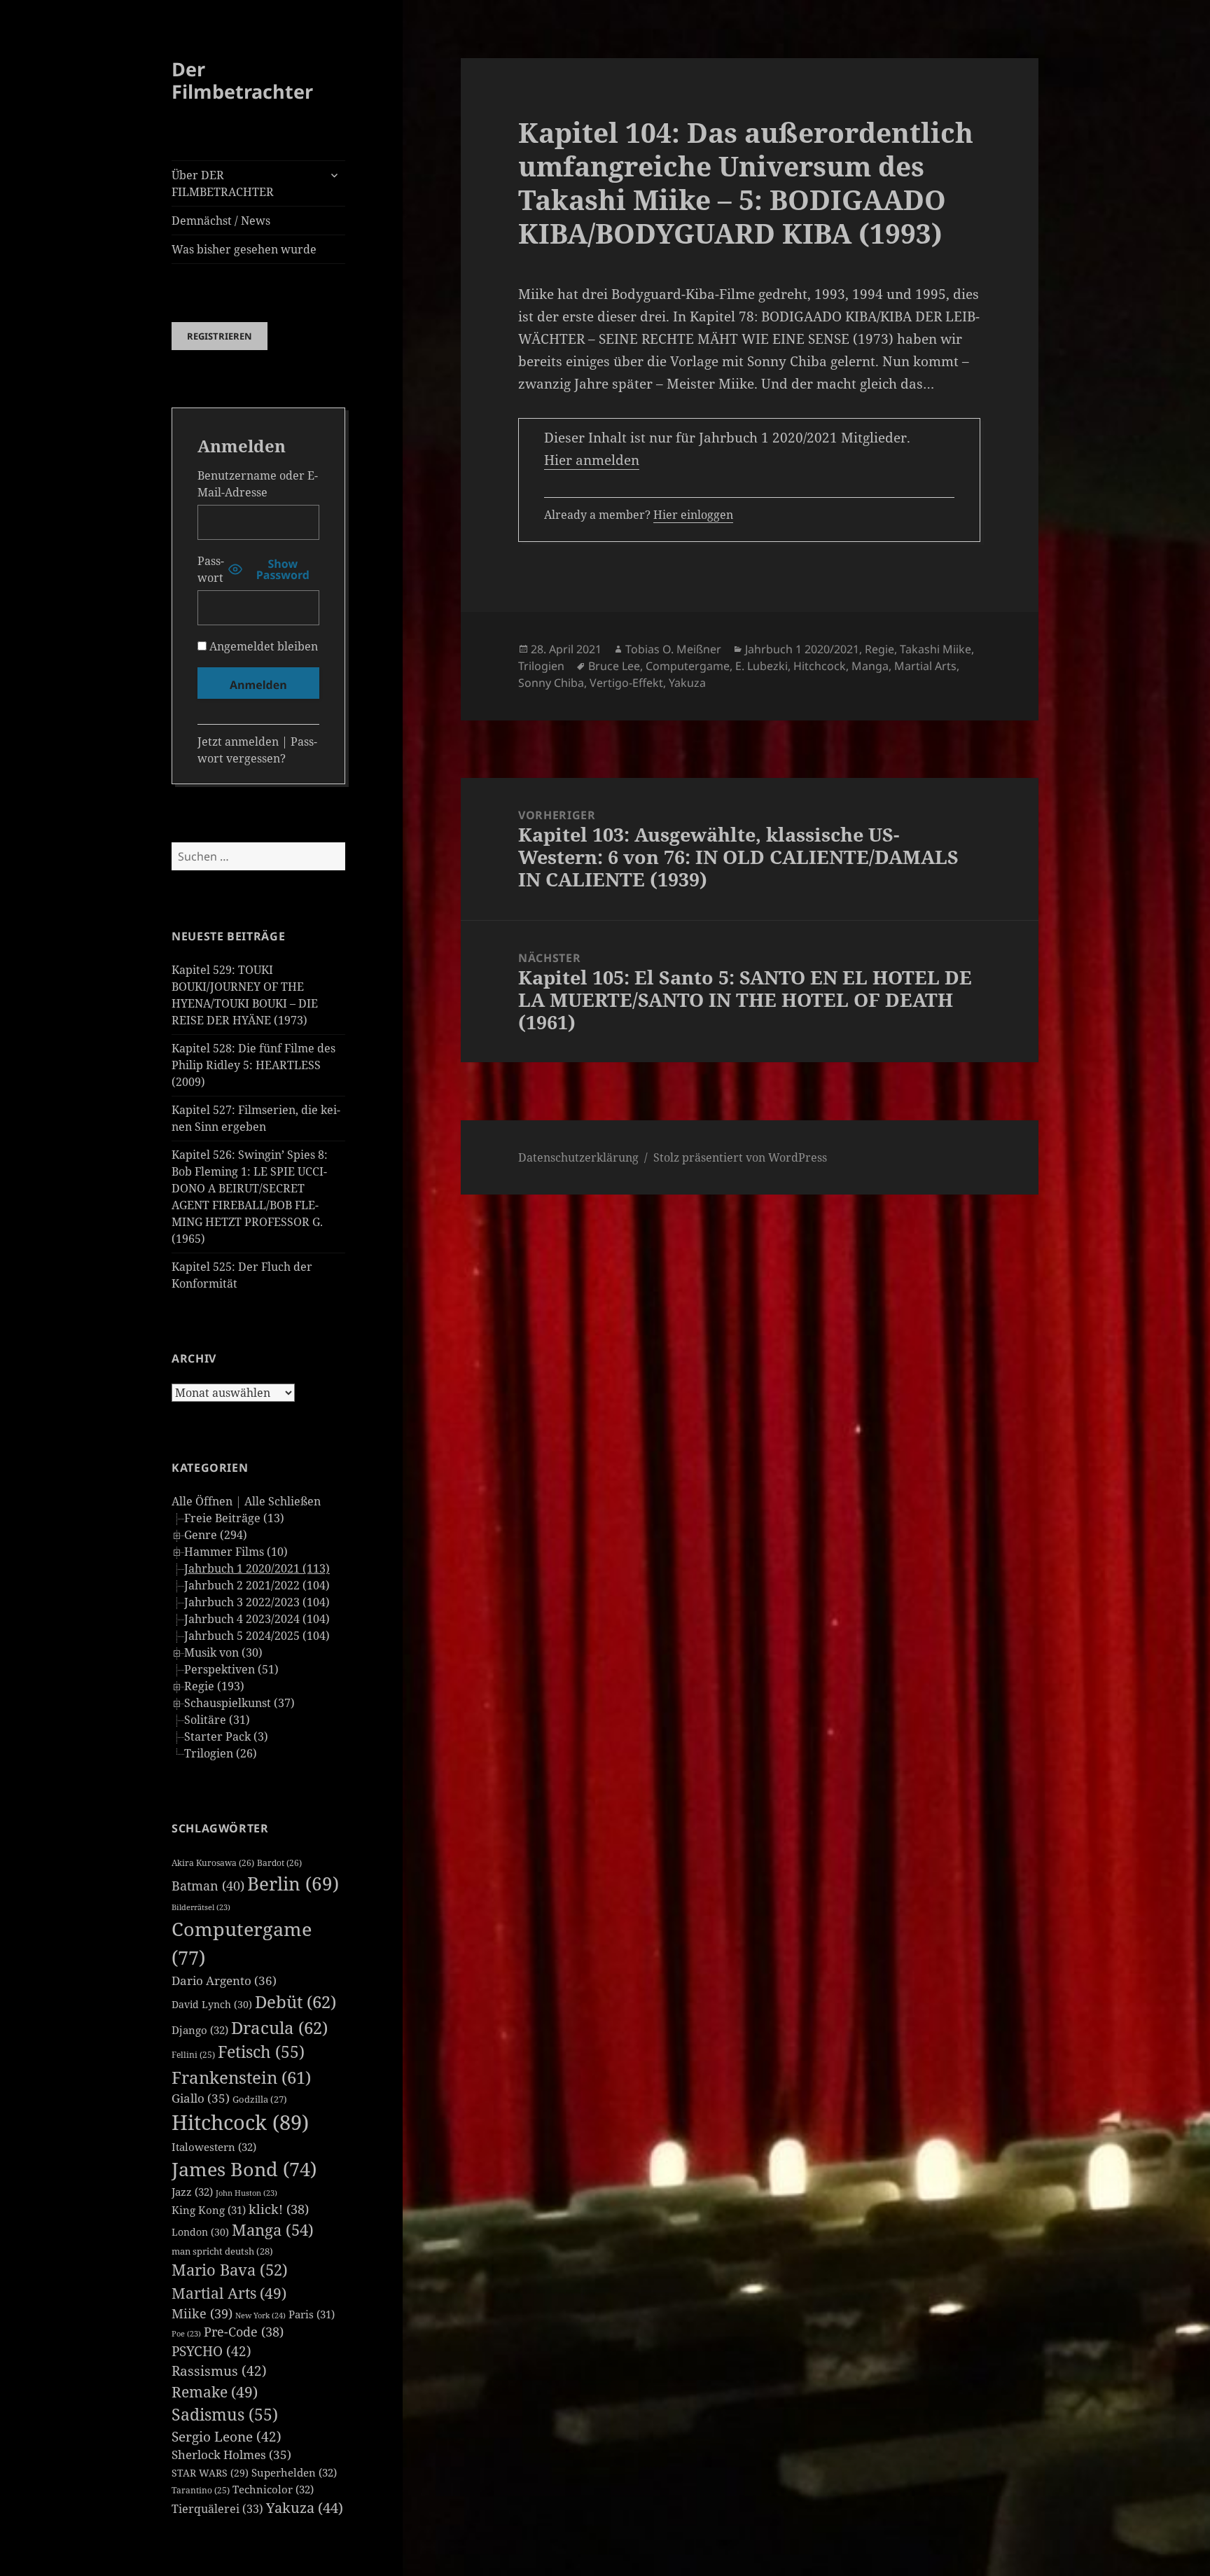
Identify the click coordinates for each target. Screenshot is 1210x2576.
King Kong (209, 2210)
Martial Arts (229, 2293)
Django (200, 2030)
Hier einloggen (693, 515)
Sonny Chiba (551, 683)
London (200, 2232)
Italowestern (214, 2147)
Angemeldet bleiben (262, 646)
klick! (279, 2209)
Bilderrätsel (201, 1907)
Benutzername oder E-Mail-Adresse (258, 484)
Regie (879, 649)
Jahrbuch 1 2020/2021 (802, 649)
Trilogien (541, 666)
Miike (202, 2313)
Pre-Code (244, 2332)
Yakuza (305, 2508)
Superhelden (294, 2472)
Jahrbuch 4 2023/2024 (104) (257, 1619)
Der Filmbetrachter (242, 80)
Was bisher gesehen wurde (244, 249)
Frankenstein (241, 2077)
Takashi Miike (936, 649)
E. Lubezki (762, 666)
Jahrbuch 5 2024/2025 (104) (257, 1636)
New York (260, 2315)
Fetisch (261, 2052)
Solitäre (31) (217, 1720)
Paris (312, 2314)
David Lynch (212, 2004)
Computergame (688, 666)
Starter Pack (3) (226, 1736)
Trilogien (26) (221, 1753)
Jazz (192, 2192)
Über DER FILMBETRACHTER (223, 183)
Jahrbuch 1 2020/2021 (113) (257, 1568)
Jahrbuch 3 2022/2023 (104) (257, 1602)
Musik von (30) (223, 1652)
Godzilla (260, 2099)
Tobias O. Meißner (673, 649)
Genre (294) (216, 1535)
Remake (215, 2391)
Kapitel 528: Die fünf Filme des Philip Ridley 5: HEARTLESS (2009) (253, 1065)
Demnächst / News (221, 221)
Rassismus (219, 2371)
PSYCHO (211, 2351)
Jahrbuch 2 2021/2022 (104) (257, 1585)
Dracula (279, 2027)
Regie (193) (214, 1686)
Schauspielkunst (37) (239, 1703)
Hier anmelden (592, 460)
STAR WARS (210, 2473)
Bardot (279, 1863)
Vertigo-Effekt (626, 683)
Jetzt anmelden (238, 742)
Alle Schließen (283, 1501)
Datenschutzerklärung (578, 1157)
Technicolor (273, 2489)
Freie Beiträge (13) (234, 1518)
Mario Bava (230, 2270)
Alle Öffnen (202, 1501)
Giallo (201, 2098)
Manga (273, 2230)
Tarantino (201, 2490)
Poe (186, 2334)
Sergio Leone (227, 2437)
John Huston (246, 2193)
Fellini (193, 2055)
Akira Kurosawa (213, 1863)
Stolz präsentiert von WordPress (740, 1157)
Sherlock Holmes (231, 2455)
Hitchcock (240, 2122)
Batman (208, 1886)
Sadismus (225, 2415)
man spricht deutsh (222, 2251)
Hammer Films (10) (236, 1552)
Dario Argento (224, 1980)
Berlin (293, 1884)
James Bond (244, 2169)
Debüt (295, 2001)
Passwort (211, 569)
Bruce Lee (614, 666)
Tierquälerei (217, 2509)
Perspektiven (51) (231, 1669)
